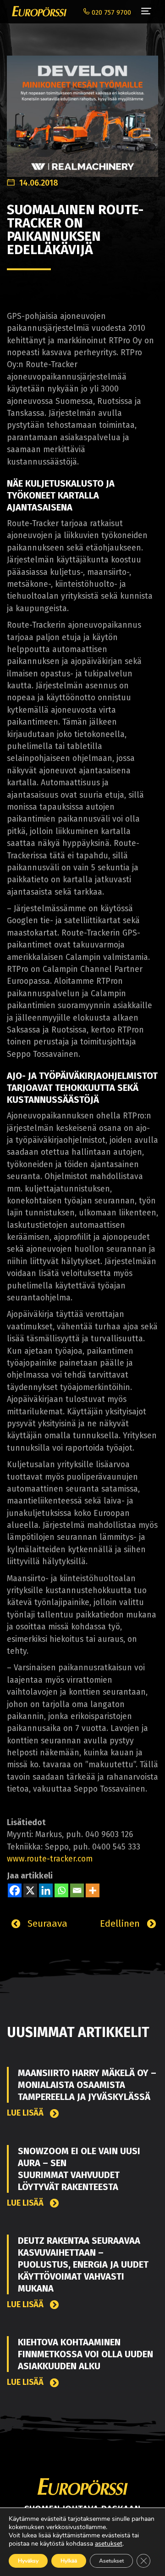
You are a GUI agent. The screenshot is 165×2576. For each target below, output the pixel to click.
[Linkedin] (46, 1890)
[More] (93, 1890)
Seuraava (46, 1923)
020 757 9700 (110, 13)
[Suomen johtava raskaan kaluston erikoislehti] (37, 11)
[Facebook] (15, 1890)
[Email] (77, 1890)
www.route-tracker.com (50, 1859)
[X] (30, 1890)
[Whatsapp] (61, 1890)
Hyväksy (28, 2561)
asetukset (109, 2544)
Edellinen (121, 1923)
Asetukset (111, 2561)
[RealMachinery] (82, 111)
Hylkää (69, 2561)
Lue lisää (26, 2113)
